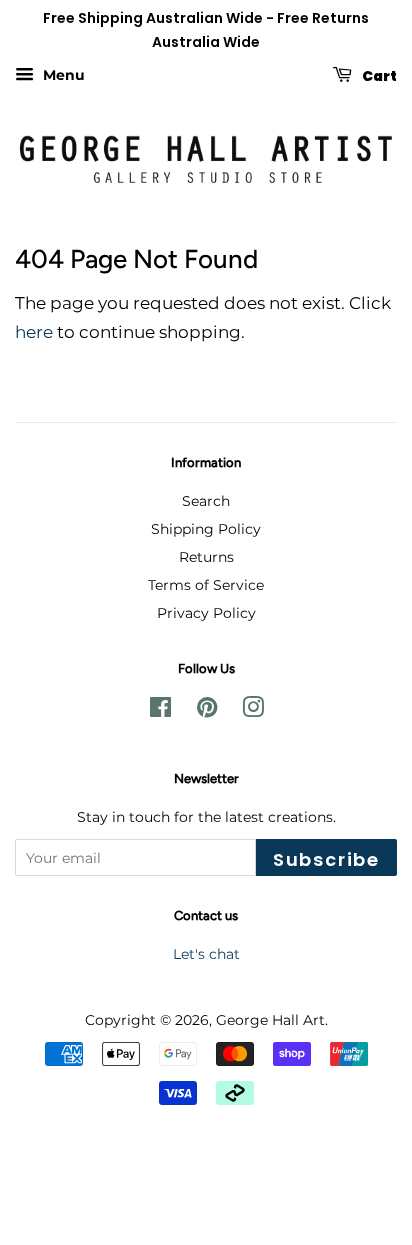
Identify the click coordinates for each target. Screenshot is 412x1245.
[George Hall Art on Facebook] (160, 711)
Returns (206, 557)
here (34, 332)
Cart (378, 75)
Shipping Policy (206, 529)
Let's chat (206, 954)
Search (206, 501)
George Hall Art (270, 1020)
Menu (62, 75)
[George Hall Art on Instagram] (253, 711)
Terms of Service (206, 585)
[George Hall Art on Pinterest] (207, 711)
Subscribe (326, 859)
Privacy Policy (206, 613)
